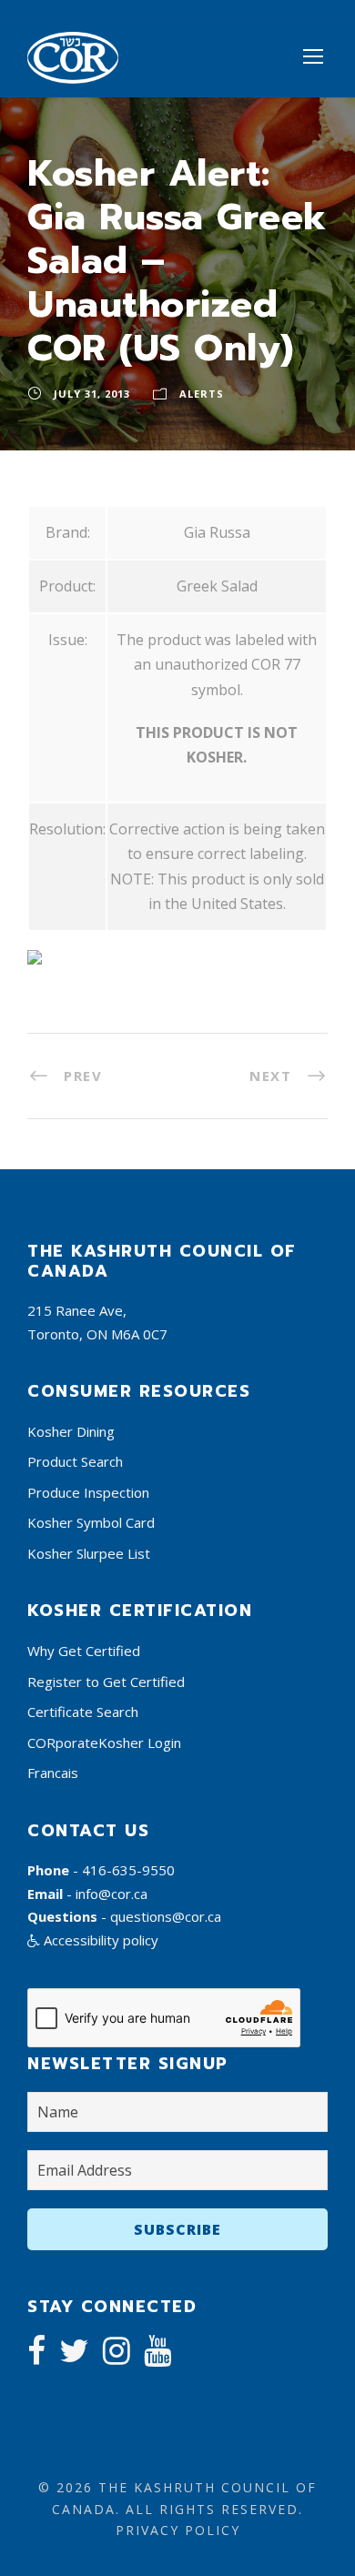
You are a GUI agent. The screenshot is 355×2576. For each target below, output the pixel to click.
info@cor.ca (112, 1894)
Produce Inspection (88, 1492)
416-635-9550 (128, 1870)
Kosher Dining (71, 1431)
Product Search (75, 1461)
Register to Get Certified (106, 1682)
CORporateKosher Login (104, 1743)
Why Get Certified (84, 1651)
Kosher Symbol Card (91, 1522)
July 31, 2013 (92, 394)
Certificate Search (83, 1712)
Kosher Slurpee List (89, 1553)
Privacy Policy (178, 2530)
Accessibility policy (99, 1940)
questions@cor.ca (166, 1916)
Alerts (202, 394)
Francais (53, 1773)
